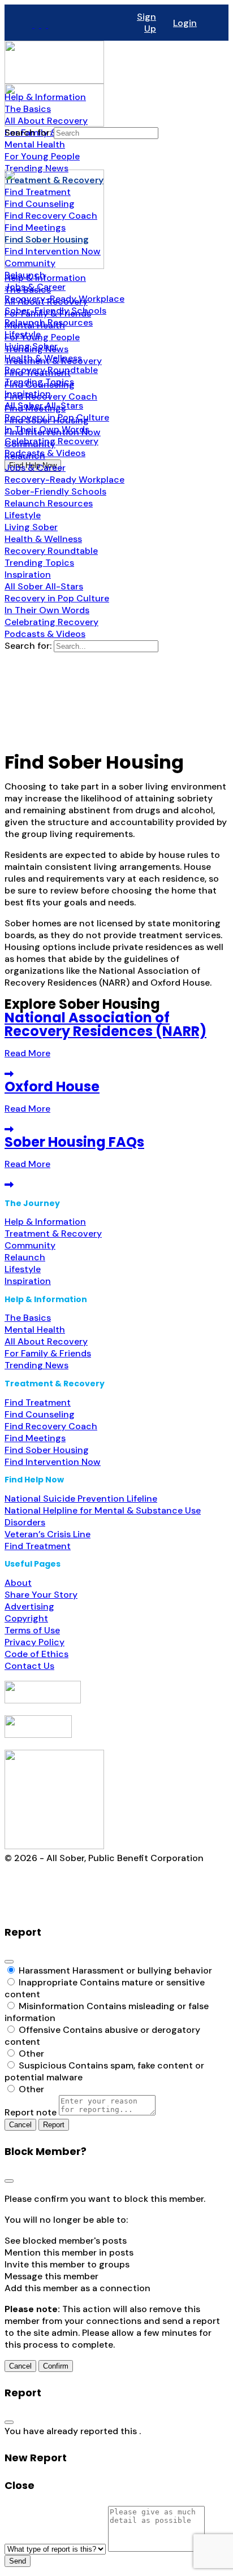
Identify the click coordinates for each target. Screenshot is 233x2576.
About (18, 1583)
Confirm (56, 2366)
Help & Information (45, 1222)
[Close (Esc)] (9, 1962)
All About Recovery (46, 1341)
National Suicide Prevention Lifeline (81, 1499)
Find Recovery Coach (51, 1426)
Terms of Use (32, 1630)
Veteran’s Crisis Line (48, 1534)
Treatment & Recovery (53, 1233)
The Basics (28, 1318)
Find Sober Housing (47, 1450)
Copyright (26, 1618)
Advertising (29, 1606)
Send (18, 2561)
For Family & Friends (48, 1353)
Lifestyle (23, 1269)
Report (54, 2125)
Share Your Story (41, 1595)
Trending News (36, 1365)
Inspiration (28, 1281)
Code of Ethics (36, 1654)
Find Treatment (38, 1402)
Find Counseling (40, 1414)
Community (30, 1245)
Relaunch (25, 1257)
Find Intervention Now (53, 1462)
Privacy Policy (34, 1642)
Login (185, 23)
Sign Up (146, 23)
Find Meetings (35, 1438)
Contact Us (29, 1666)
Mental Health (35, 1330)
